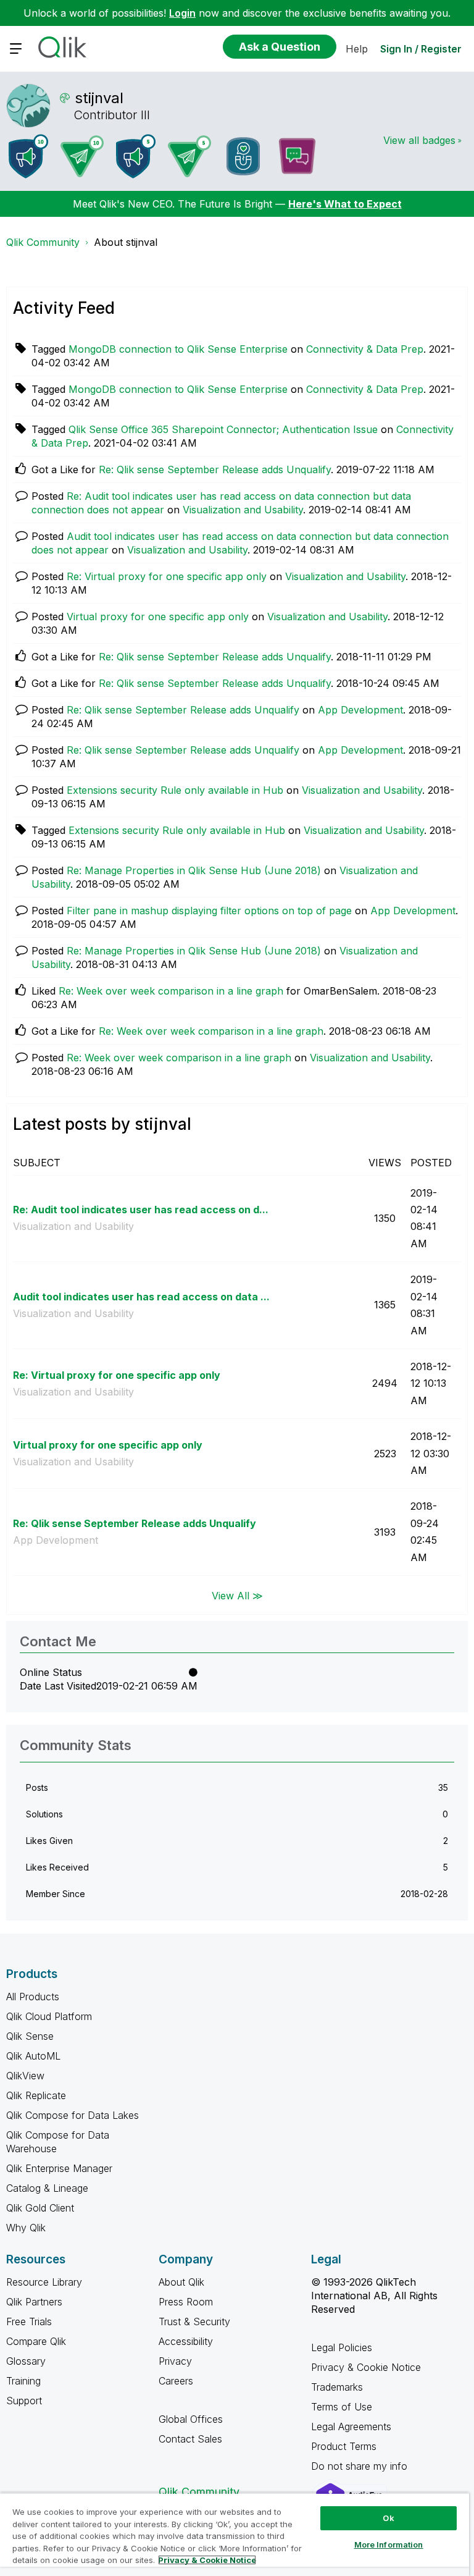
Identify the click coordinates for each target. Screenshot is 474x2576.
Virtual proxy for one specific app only (158, 617)
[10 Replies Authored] (82, 156)
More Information (389, 2544)
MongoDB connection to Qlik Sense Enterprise (178, 349)
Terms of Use (342, 2407)
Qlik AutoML (33, 2056)
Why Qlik (26, 2228)
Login (182, 13)
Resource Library (44, 2282)
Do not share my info (361, 2466)
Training (23, 2381)
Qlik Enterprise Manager (59, 2168)
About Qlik (181, 2282)
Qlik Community (43, 242)
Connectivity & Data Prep (365, 349)
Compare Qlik (36, 2341)
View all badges (419, 140)
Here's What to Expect (345, 204)
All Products (33, 1997)
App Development (360, 710)
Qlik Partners (34, 2302)
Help (357, 49)
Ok (388, 2518)
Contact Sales (190, 2439)
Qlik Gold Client (40, 2208)
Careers (176, 2381)
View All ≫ (237, 1595)
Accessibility (186, 2341)
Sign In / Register (421, 49)
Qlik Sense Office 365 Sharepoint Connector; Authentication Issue (223, 429)
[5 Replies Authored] (189, 156)
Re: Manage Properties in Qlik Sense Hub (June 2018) (194, 870)
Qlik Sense (30, 2036)
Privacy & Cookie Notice (366, 2367)
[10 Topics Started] (28, 156)
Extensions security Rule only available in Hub (175, 790)
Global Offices (191, 2419)
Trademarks (337, 2387)
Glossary (26, 2361)
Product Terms (344, 2446)
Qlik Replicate (36, 2095)
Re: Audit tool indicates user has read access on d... (141, 1210)
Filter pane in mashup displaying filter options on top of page (209, 911)
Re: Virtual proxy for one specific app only (167, 576)
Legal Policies (342, 2347)
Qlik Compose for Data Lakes (73, 2115)
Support (24, 2401)
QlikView (25, 2076)
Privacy (175, 2361)
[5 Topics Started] (136, 156)
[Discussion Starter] (297, 156)
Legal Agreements (351, 2427)
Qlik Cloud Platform (49, 2016)
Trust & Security (194, 2321)
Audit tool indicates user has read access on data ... (141, 1297)
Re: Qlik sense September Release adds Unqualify (215, 469)
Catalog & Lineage (47, 2188)
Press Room (186, 2302)
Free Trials (29, 2321)
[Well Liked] (243, 156)
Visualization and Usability (243, 510)
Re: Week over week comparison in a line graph (171, 991)
